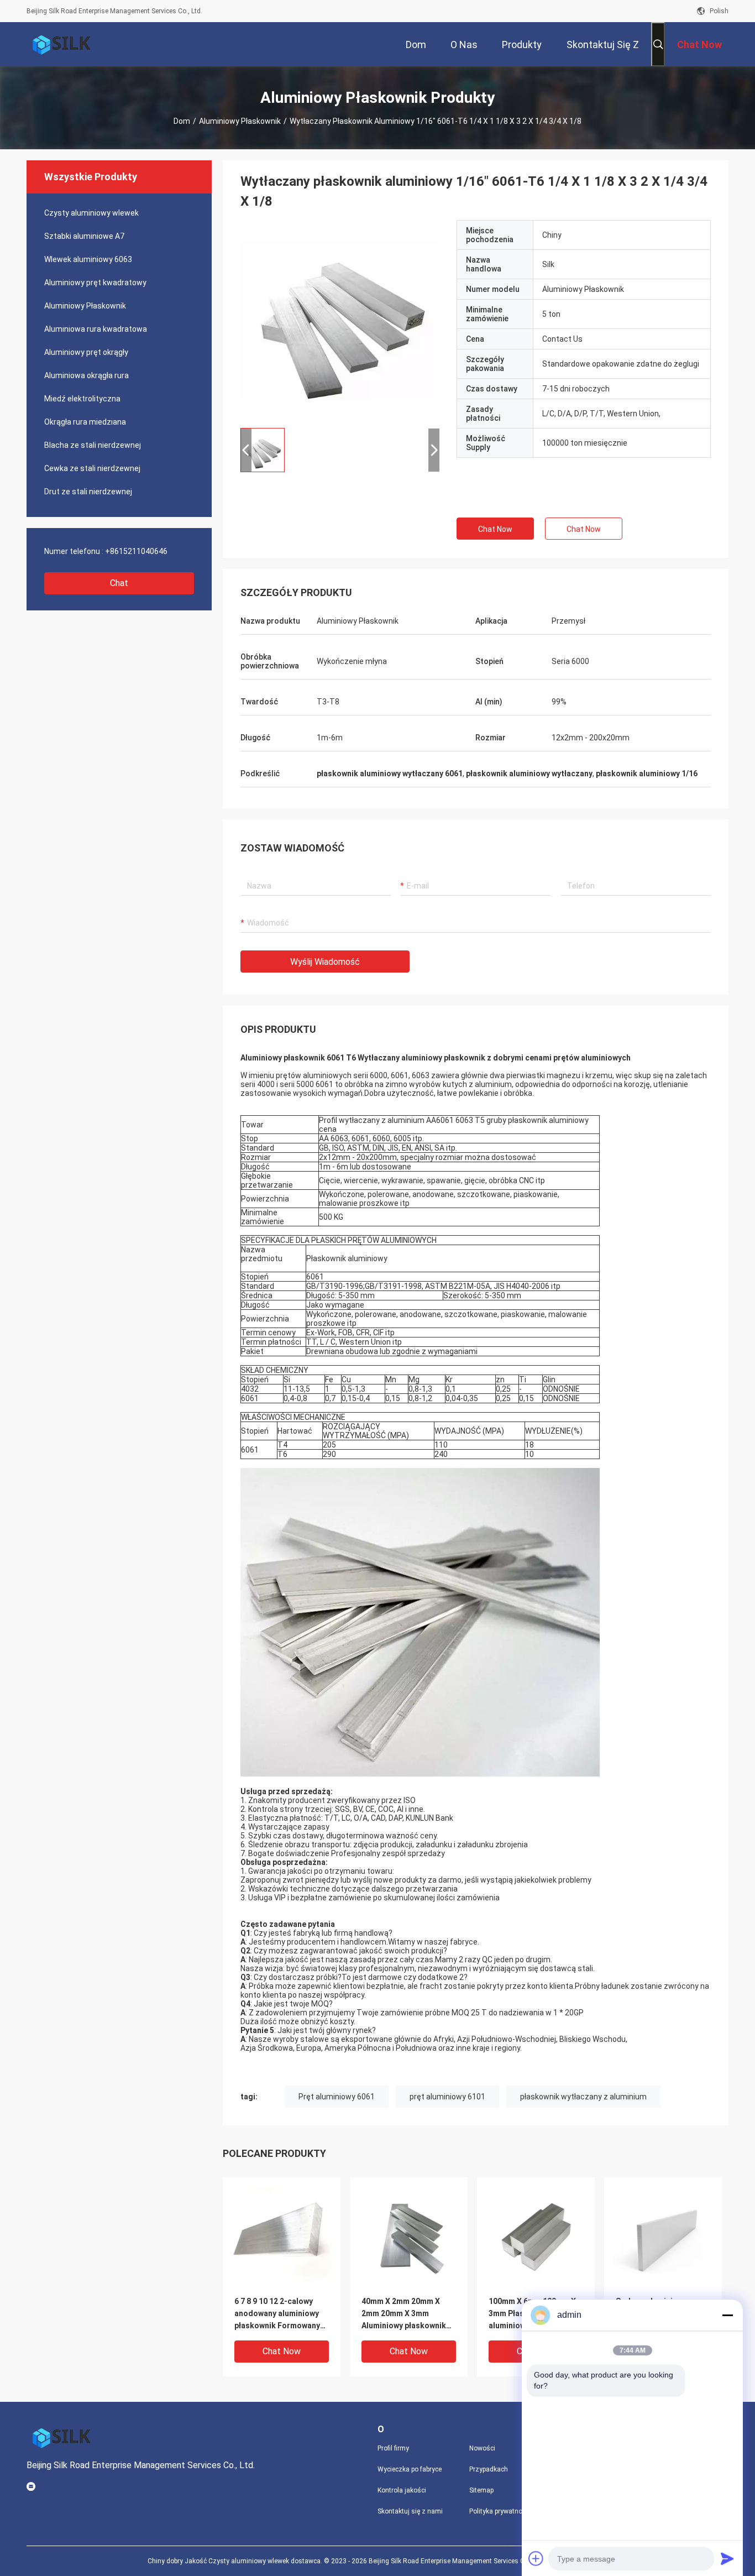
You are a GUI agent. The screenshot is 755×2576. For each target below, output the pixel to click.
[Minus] (727, 2315)
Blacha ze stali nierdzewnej (93, 445)
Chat (119, 583)
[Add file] (536, 2558)
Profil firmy (393, 2448)
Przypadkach (489, 2469)
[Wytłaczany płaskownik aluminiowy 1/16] (340, 320)
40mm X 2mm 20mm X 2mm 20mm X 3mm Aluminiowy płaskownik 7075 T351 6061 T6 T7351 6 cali (408, 2314)
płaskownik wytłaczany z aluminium (583, 2097)
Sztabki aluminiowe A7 (84, 236)
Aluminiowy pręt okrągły (86, 352)
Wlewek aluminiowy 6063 (88, 259)
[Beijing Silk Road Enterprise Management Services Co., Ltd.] (62, 44)
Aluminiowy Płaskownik (240, 121)
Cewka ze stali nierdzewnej (92, 468)
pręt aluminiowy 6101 (447, 2097)
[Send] (727, 2558)
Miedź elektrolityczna (82, 399)
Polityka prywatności (500, 2511)
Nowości (482, 2448)
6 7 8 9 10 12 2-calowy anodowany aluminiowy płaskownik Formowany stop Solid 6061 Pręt (277, 2314)
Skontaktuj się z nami (410, 2511)
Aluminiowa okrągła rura (86, 375)
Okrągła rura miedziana (85, 422)
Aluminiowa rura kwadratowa (96, 329)
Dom (182, 121)
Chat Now (495, 529)
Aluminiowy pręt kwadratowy (95, 283)
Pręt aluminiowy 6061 (337, 2097)
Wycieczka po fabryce (410, 2469)
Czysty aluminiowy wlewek (91, 213)
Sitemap (481, 2490)
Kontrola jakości (402, 2490)
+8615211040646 (136, 551)
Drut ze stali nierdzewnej (88, 492)
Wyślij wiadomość (325, 962)
